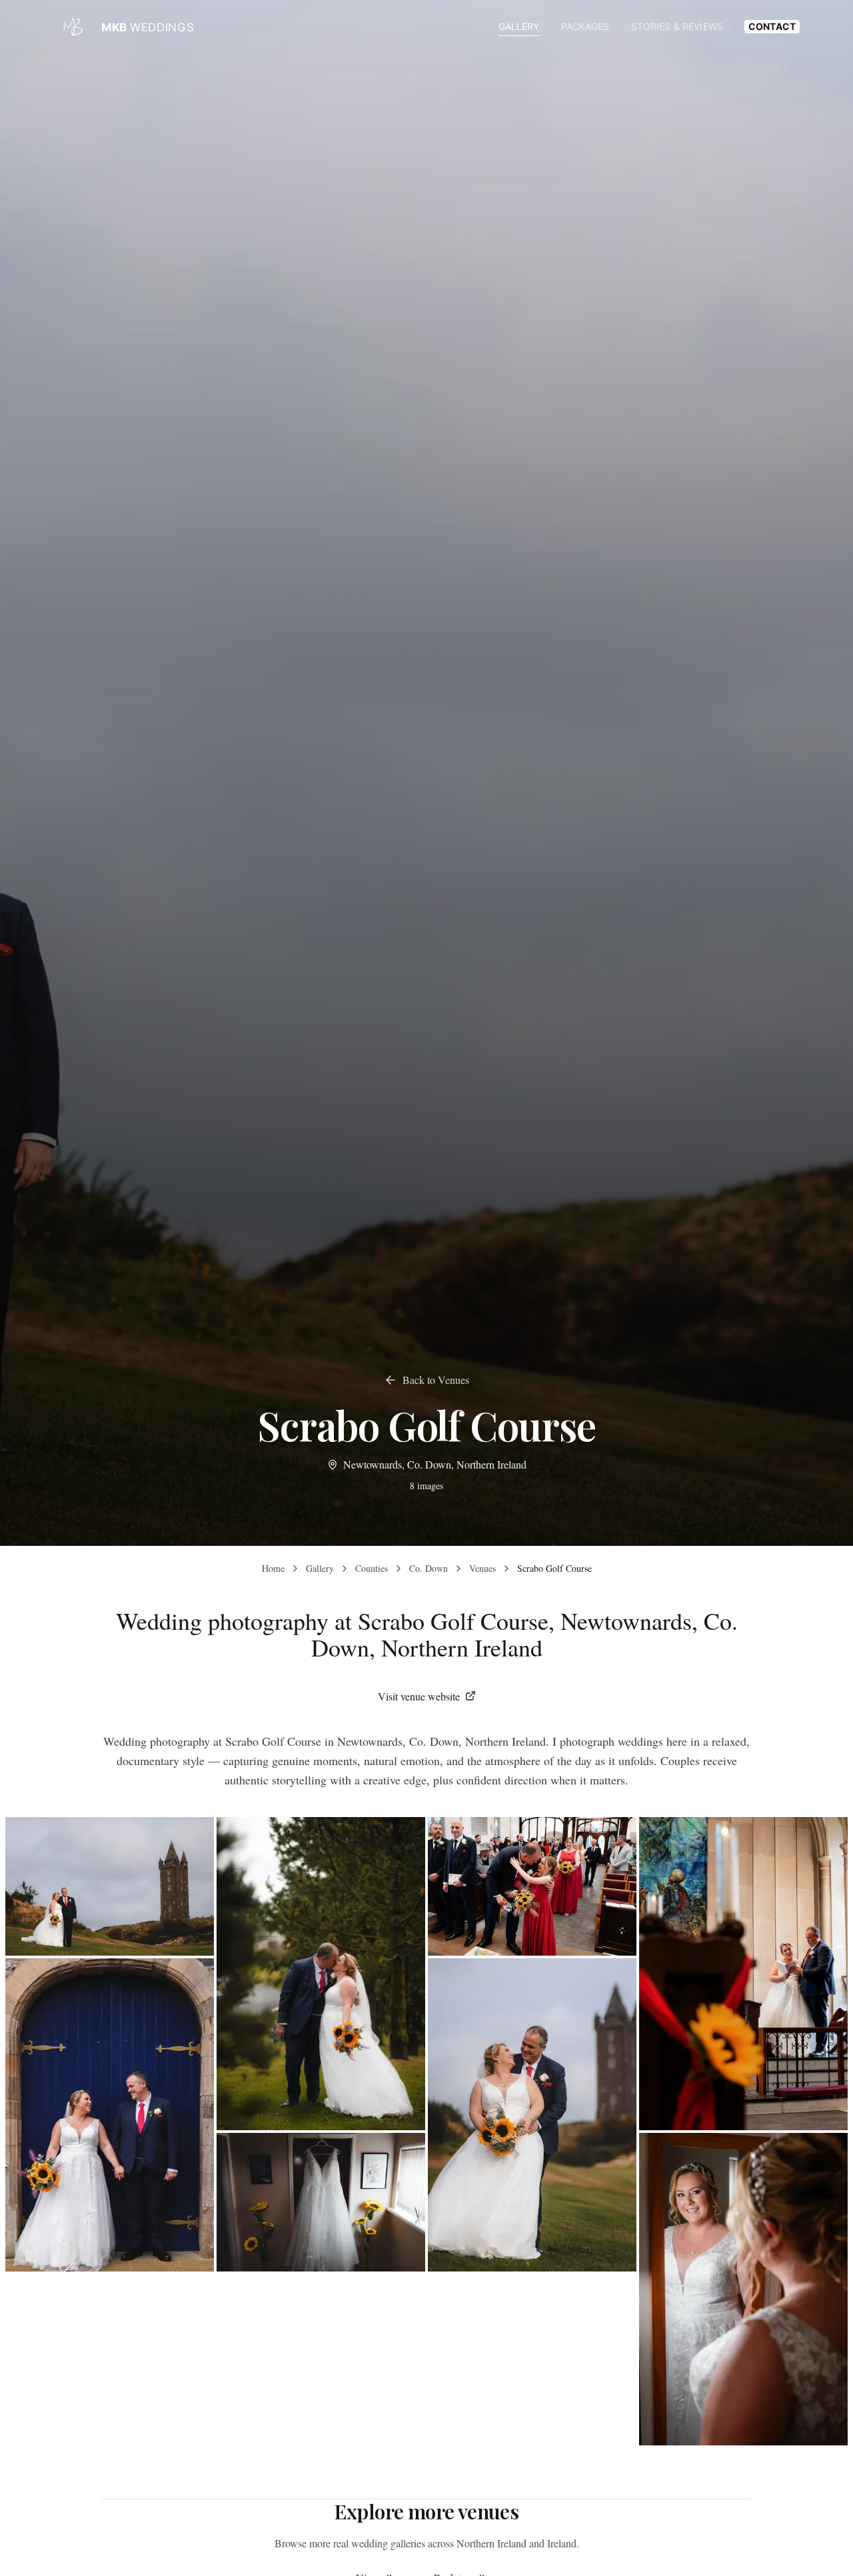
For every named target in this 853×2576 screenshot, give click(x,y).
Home (273, 1568)
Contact (772, 26)
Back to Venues (436, 1380)
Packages (585, 26)
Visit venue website (419, 1696)
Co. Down (428, 1568)
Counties (372, 1568)
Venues (482, 1568)
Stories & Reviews (677, 26)
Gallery (519, 26)
